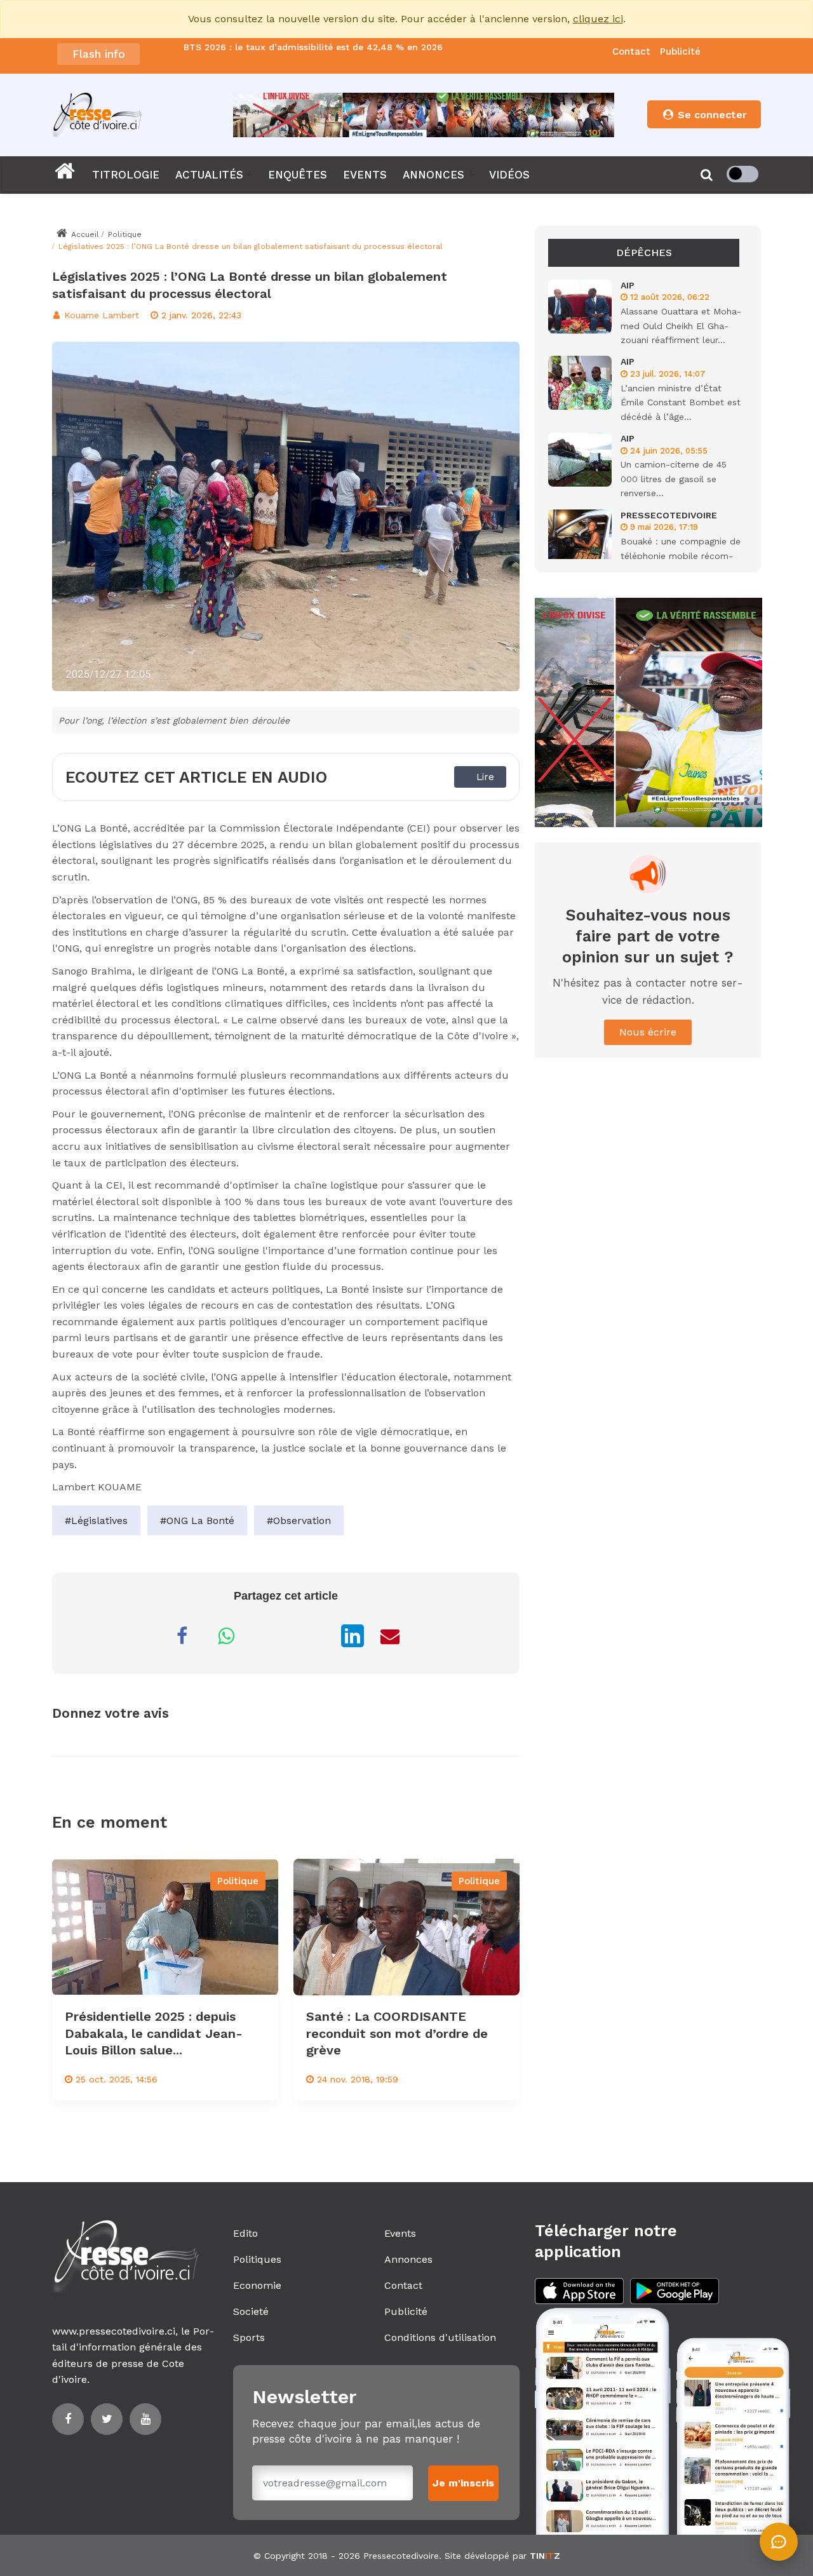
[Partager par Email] (390, 1636)
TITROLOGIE (126, 175)
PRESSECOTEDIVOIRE (669, 515)
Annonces (408, 2259)
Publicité (680, 51)
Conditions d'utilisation (440, 2337)
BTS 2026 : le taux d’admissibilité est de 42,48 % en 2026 (313, 48)
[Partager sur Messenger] (271, 1636)
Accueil (84, 234)
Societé (251, 2311)
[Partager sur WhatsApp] (226, 1636)
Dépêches (644, 253)
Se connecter (711, 115)
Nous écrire (648, 1032)
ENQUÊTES (298, 175)
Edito (245, 2233)
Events (400, 2233)
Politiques (257, 2259)
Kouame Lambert (100, 315)
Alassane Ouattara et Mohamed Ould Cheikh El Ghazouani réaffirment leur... (681, 326)
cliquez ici (598, 19)
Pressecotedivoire (401, 2556)
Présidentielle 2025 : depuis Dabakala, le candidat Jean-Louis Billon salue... (154, 2033)
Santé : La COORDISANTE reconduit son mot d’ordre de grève (397, 2033)
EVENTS (365, 175)
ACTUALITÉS (209, 175)
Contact (631, 51)
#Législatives (96, 1521)
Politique (125, 234)
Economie (257, 2285)
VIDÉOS (509, 175)
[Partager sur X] (315, 1636)
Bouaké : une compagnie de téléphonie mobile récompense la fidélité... (681, 556)
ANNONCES (433, 175)
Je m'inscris (463, 2483)
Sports (249, 2337)
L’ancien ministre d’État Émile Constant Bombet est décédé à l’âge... (681, 402)
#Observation (299, 1521)
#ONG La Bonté (197, 1521)
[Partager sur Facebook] (182, 1636)
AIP (628, 285)
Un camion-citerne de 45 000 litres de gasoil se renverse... (674, 479)
